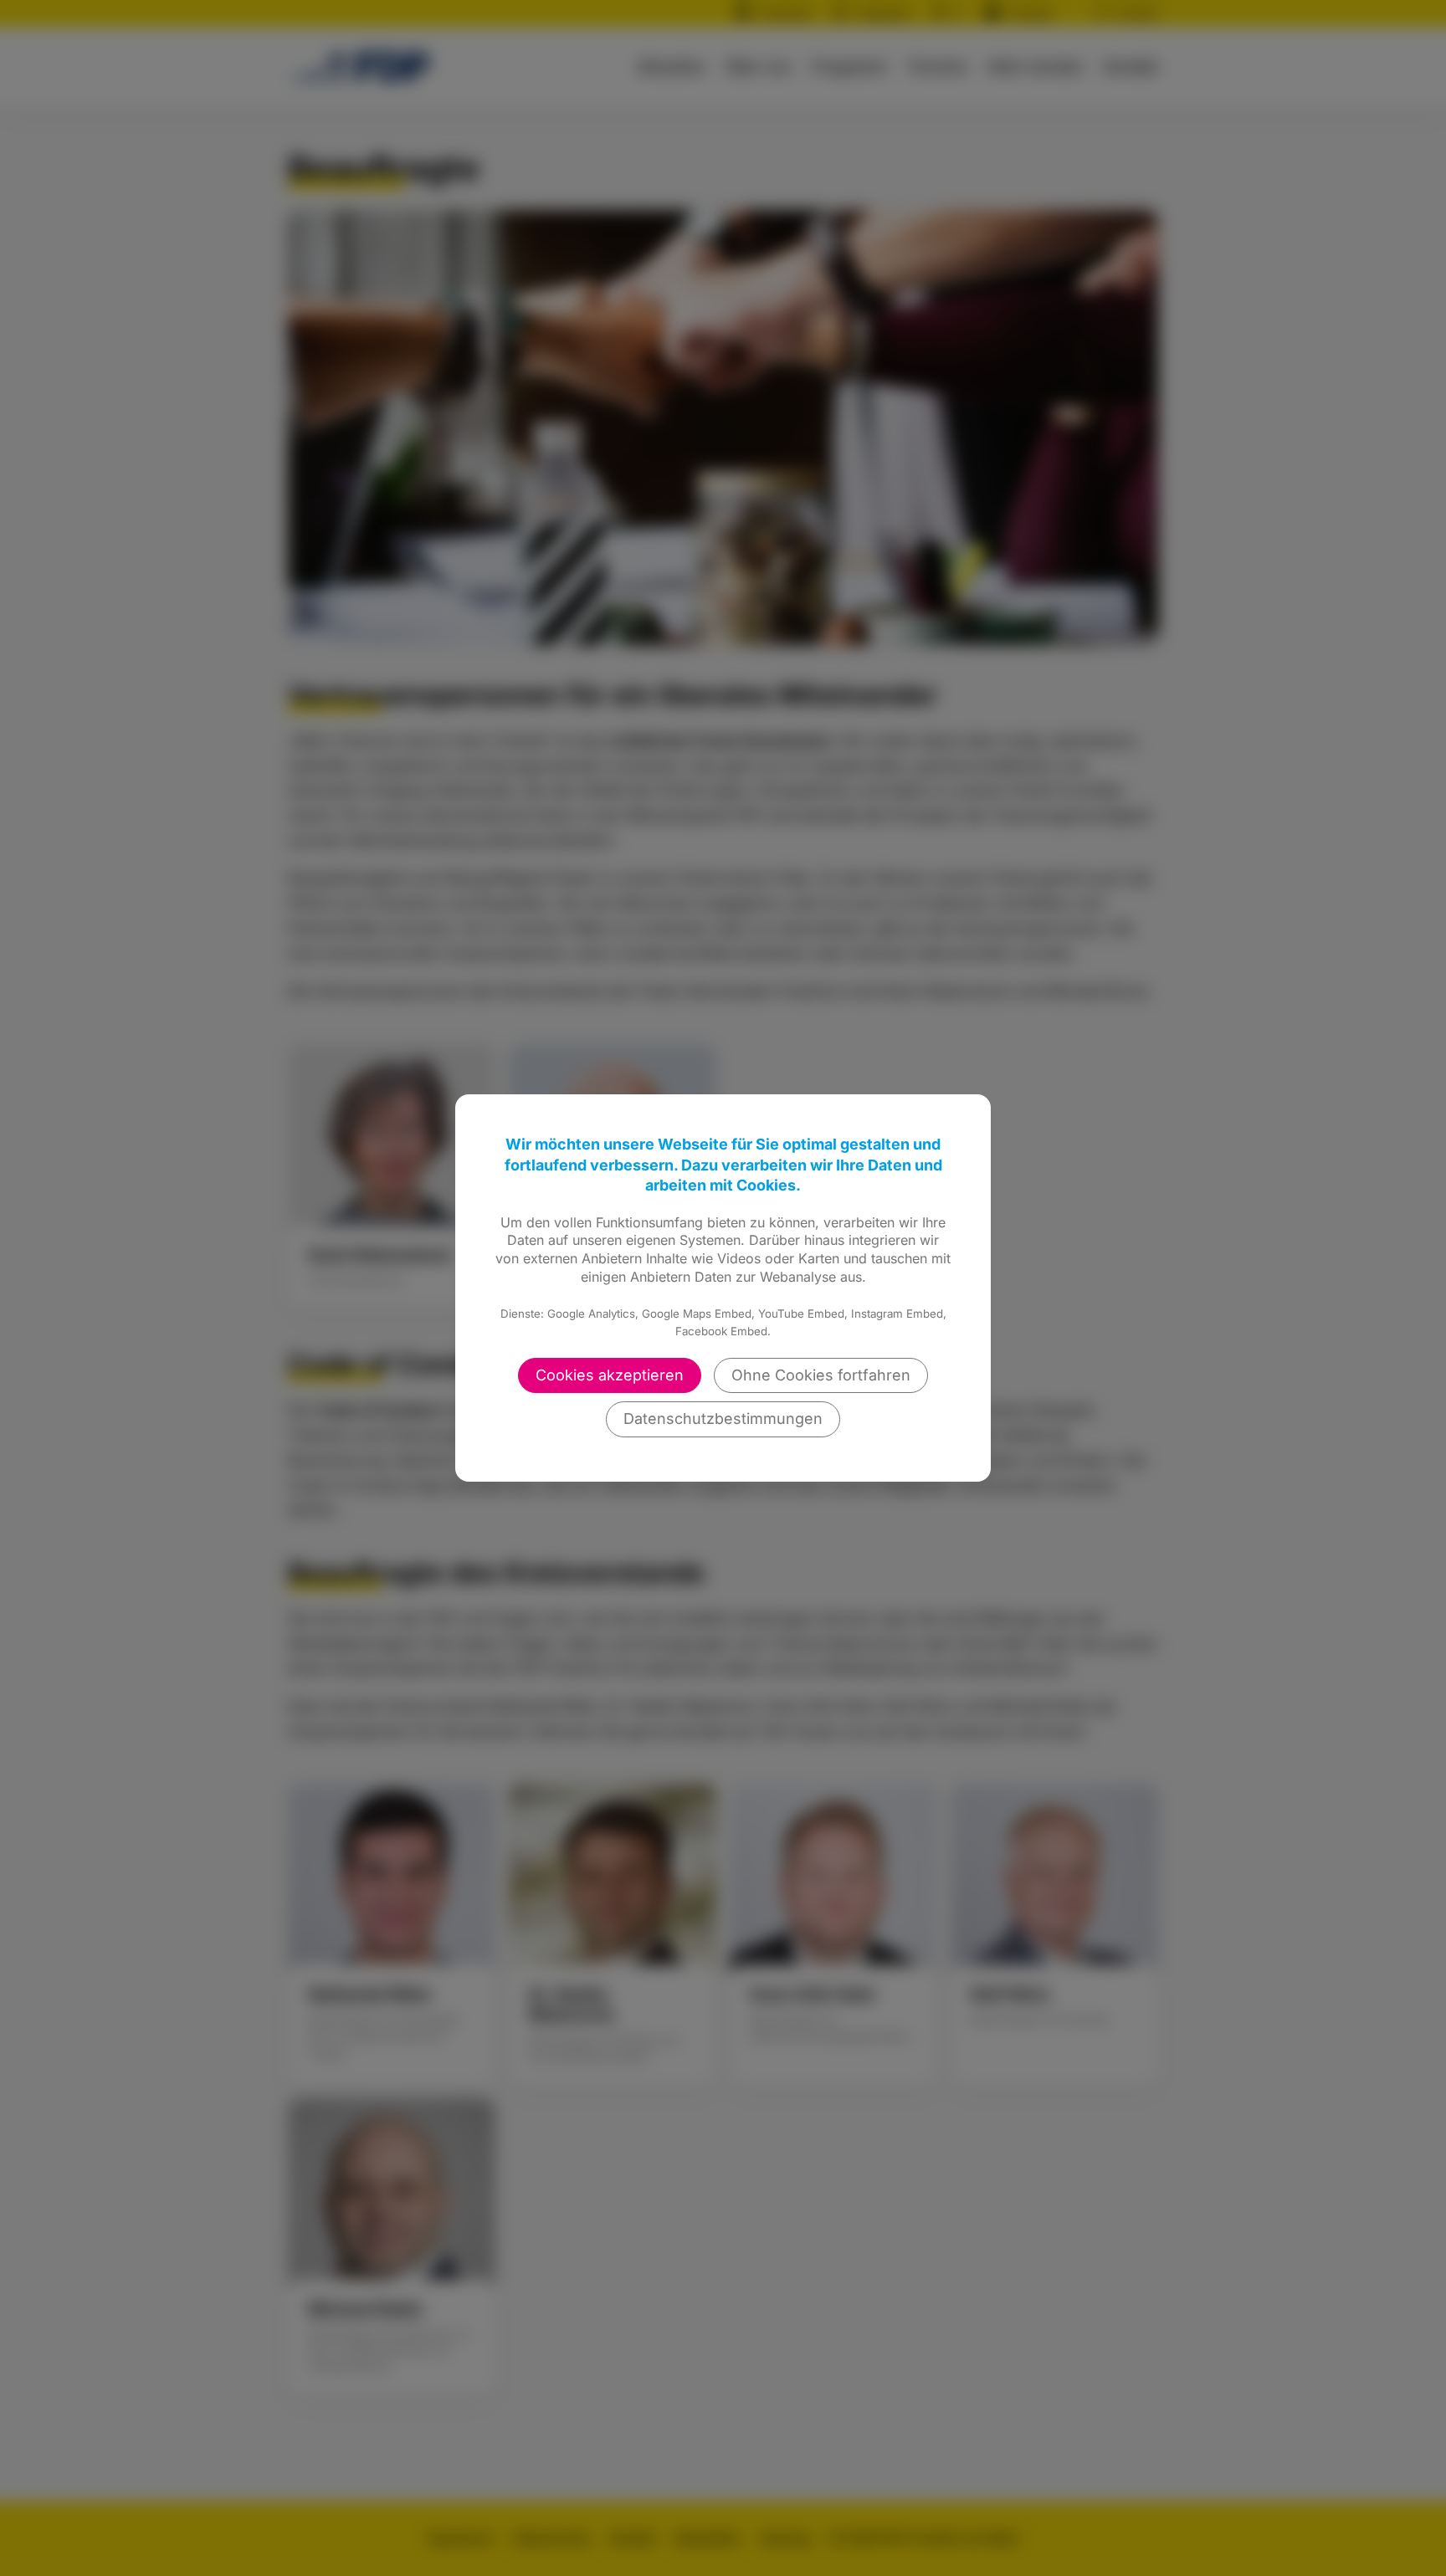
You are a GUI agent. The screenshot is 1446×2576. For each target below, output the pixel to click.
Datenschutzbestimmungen (723, 1419)
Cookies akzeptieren (610, 1375)
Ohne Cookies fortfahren (821, 1375)
